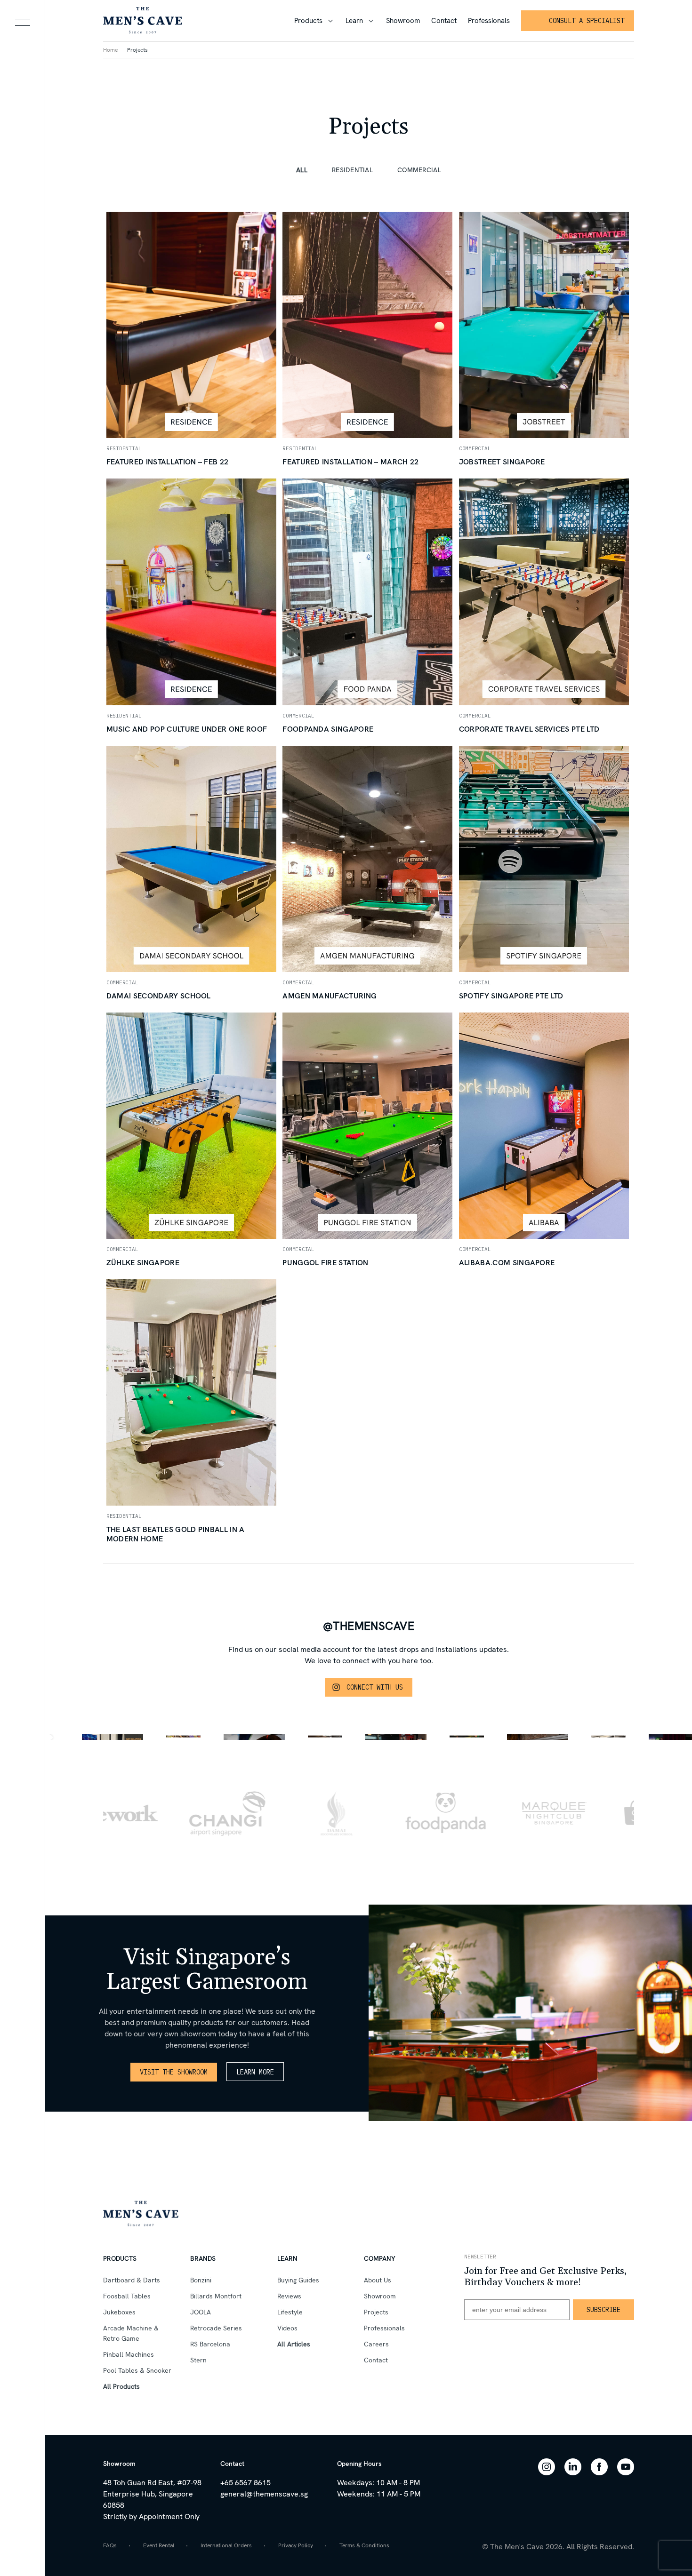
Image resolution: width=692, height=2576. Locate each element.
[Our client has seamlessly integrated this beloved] (608, 1737)
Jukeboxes (119, 2312)
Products (308, 21)
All (302, 170)
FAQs (110, 2545)
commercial (419, 170)
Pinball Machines (129, 2354)
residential (352, 170)
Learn (354, 21)
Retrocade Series (216, 2328)
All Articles (294, 2344)
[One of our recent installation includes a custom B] (325, 1737)
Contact (444, 21)
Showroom (403, 21)
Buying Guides (298, 2280)
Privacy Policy (296, 2545)
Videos (287, 2328)
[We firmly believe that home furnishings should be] (183, 1737)
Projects (137, 50)
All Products (121, 2386)
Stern (198, 2360)
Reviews (289, 2296)
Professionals (489, 21)
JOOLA (201, 2312)
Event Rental (159, 2545)
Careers (376, 2344)
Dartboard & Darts (132, 2280)
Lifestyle (290, 2312)
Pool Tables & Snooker (137, 2370)
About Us (378, 2280)
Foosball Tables (127, 2296)
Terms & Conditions (364, 2545)
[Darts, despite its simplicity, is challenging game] (467, 1737)
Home (110, 50)
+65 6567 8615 (245, 2483)
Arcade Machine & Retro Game (131, 2333)
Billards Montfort (216, 2296)
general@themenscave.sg (264, 2494)
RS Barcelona (210, 2344)
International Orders (226, 2545)
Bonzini (201, 2280)
